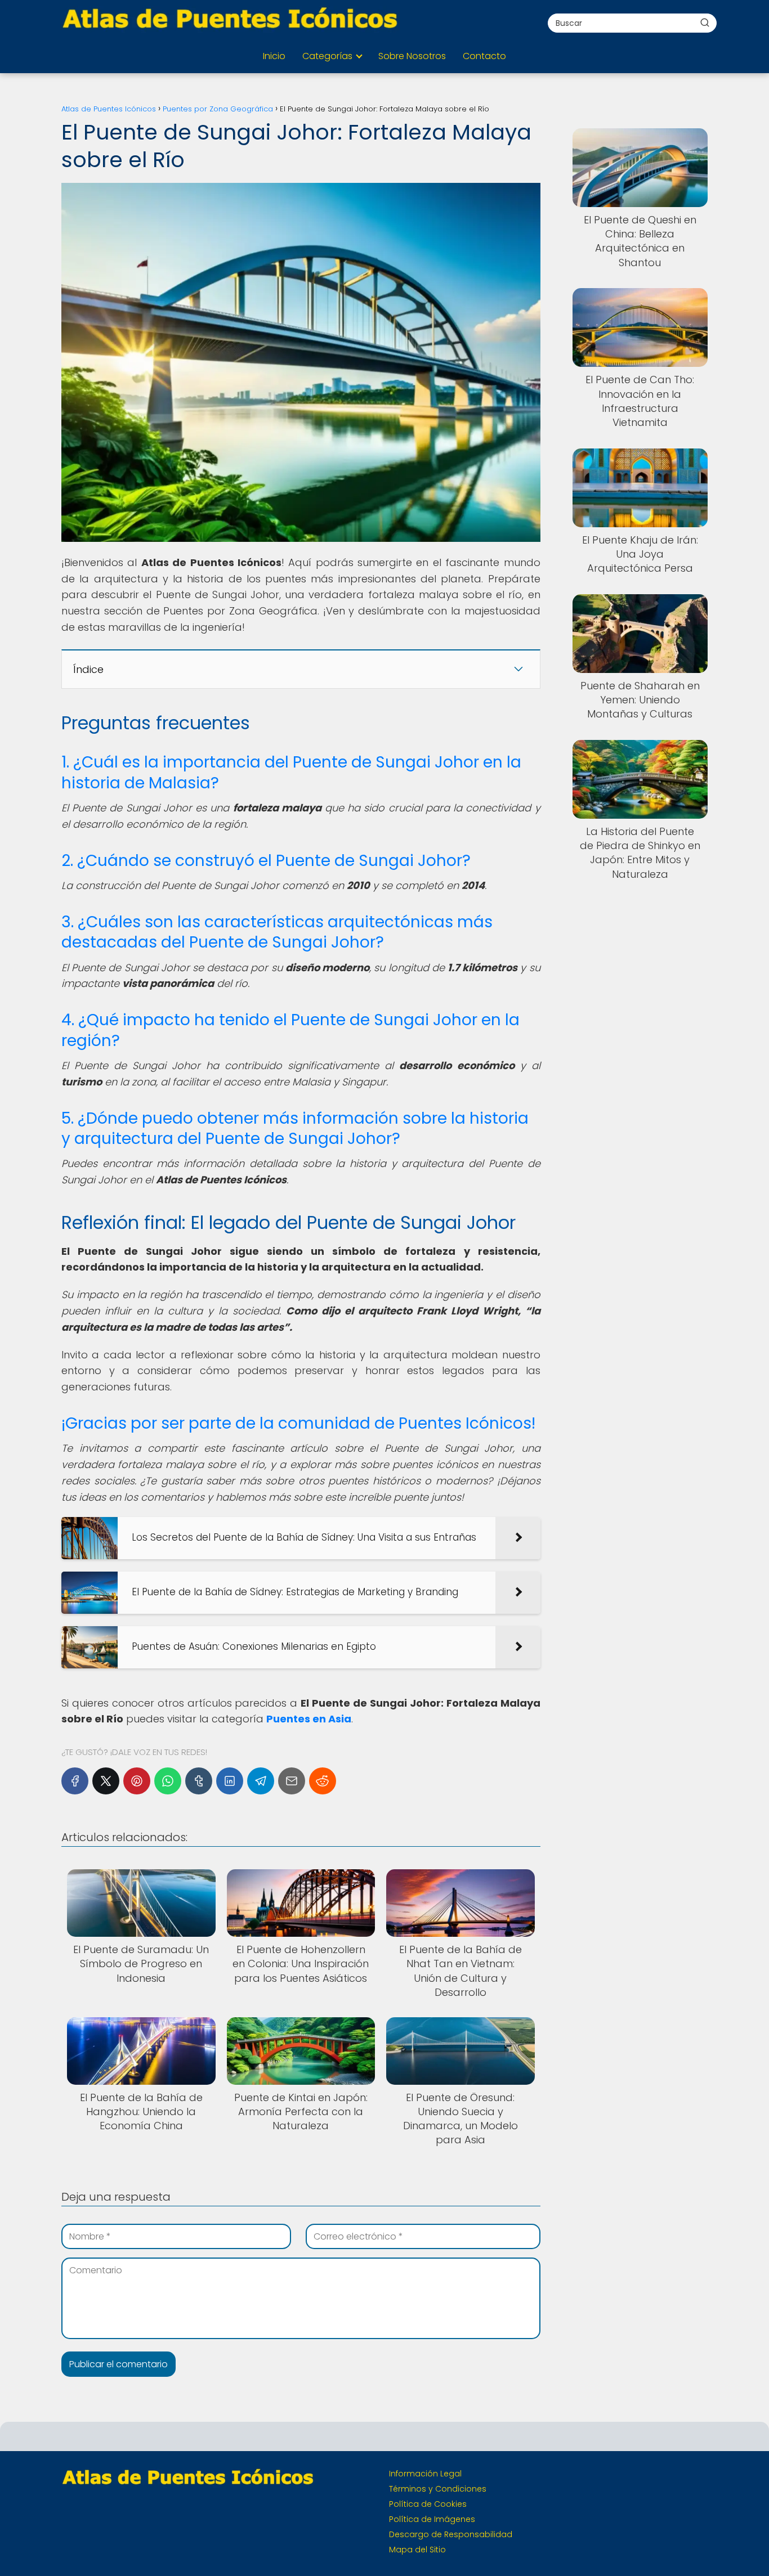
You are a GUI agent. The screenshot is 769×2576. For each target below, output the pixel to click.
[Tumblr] (199, 1781)
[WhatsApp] (168, 1781)
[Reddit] (323, 1781)
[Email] (292, 1781)
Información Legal (425, 2474)
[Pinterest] (137, 1781)
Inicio (274, 56)
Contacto (484, 56)
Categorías (327, 56)
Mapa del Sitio (417, 2550)
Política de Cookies (428, 2504)
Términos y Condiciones (438, 2489)
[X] (106, 1781)
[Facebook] (75, 1781)
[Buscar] (705, 23)
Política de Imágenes (432, 2519)
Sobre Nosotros (412, 56)
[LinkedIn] (230, 1781)
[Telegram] (261, 1781)
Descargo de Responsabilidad (451, 2534)
